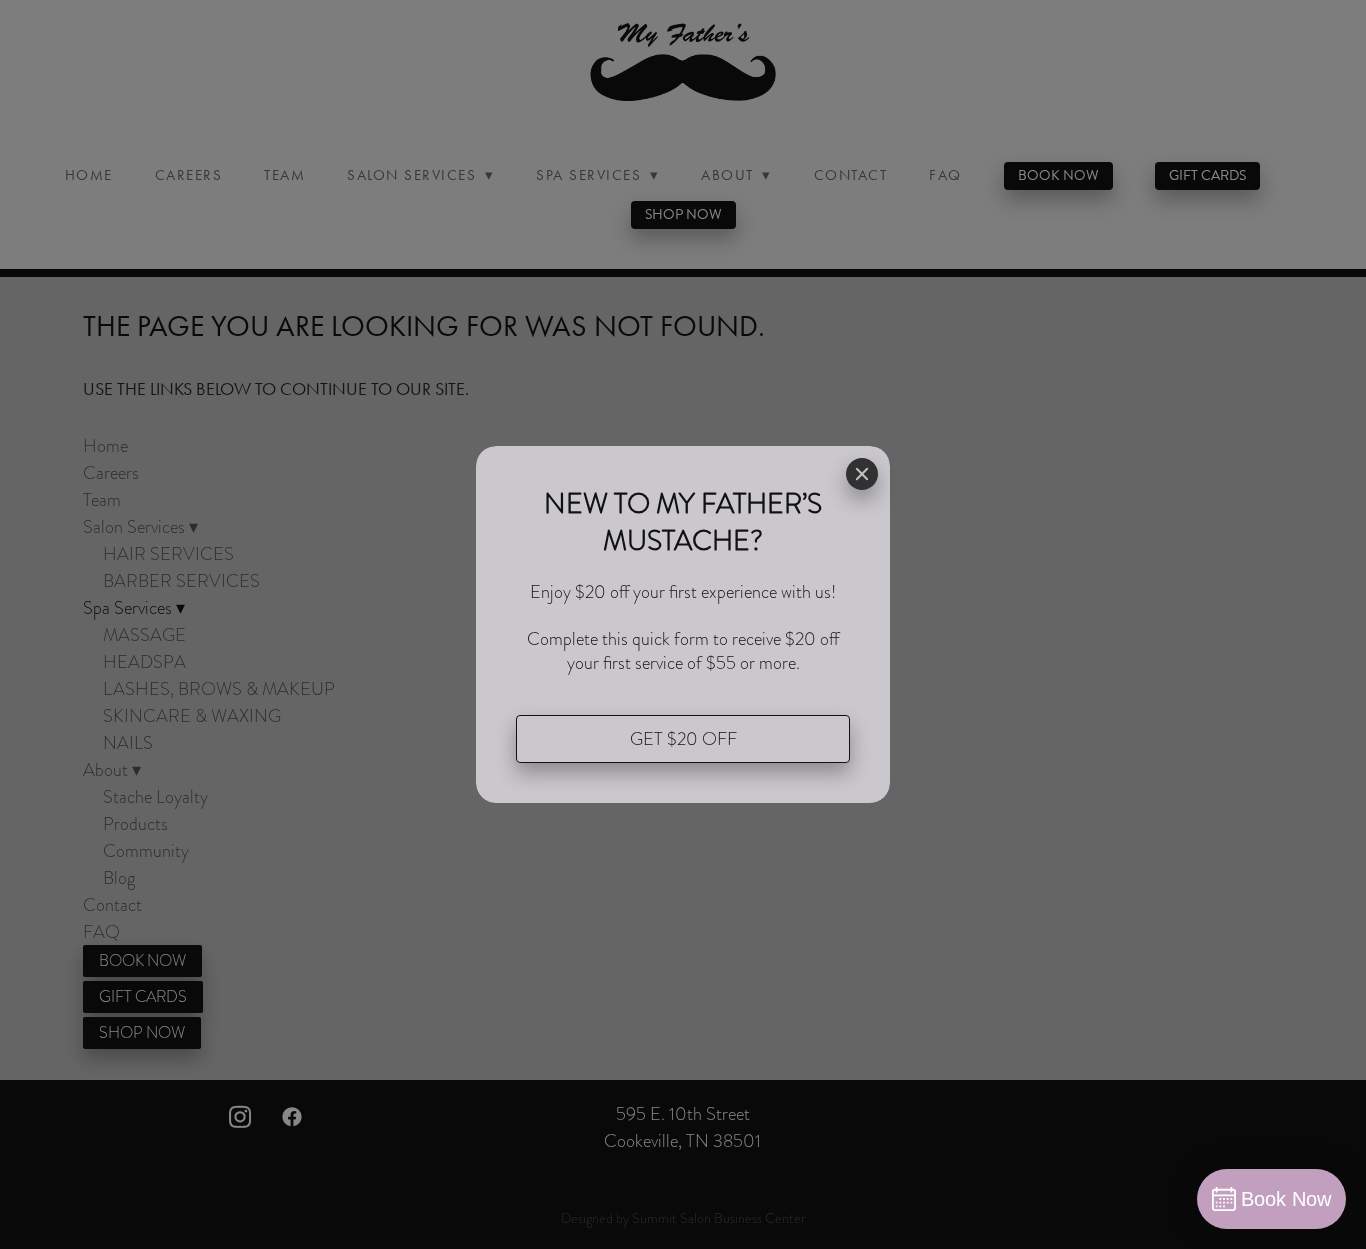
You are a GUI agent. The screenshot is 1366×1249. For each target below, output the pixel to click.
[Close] (862, 474)
